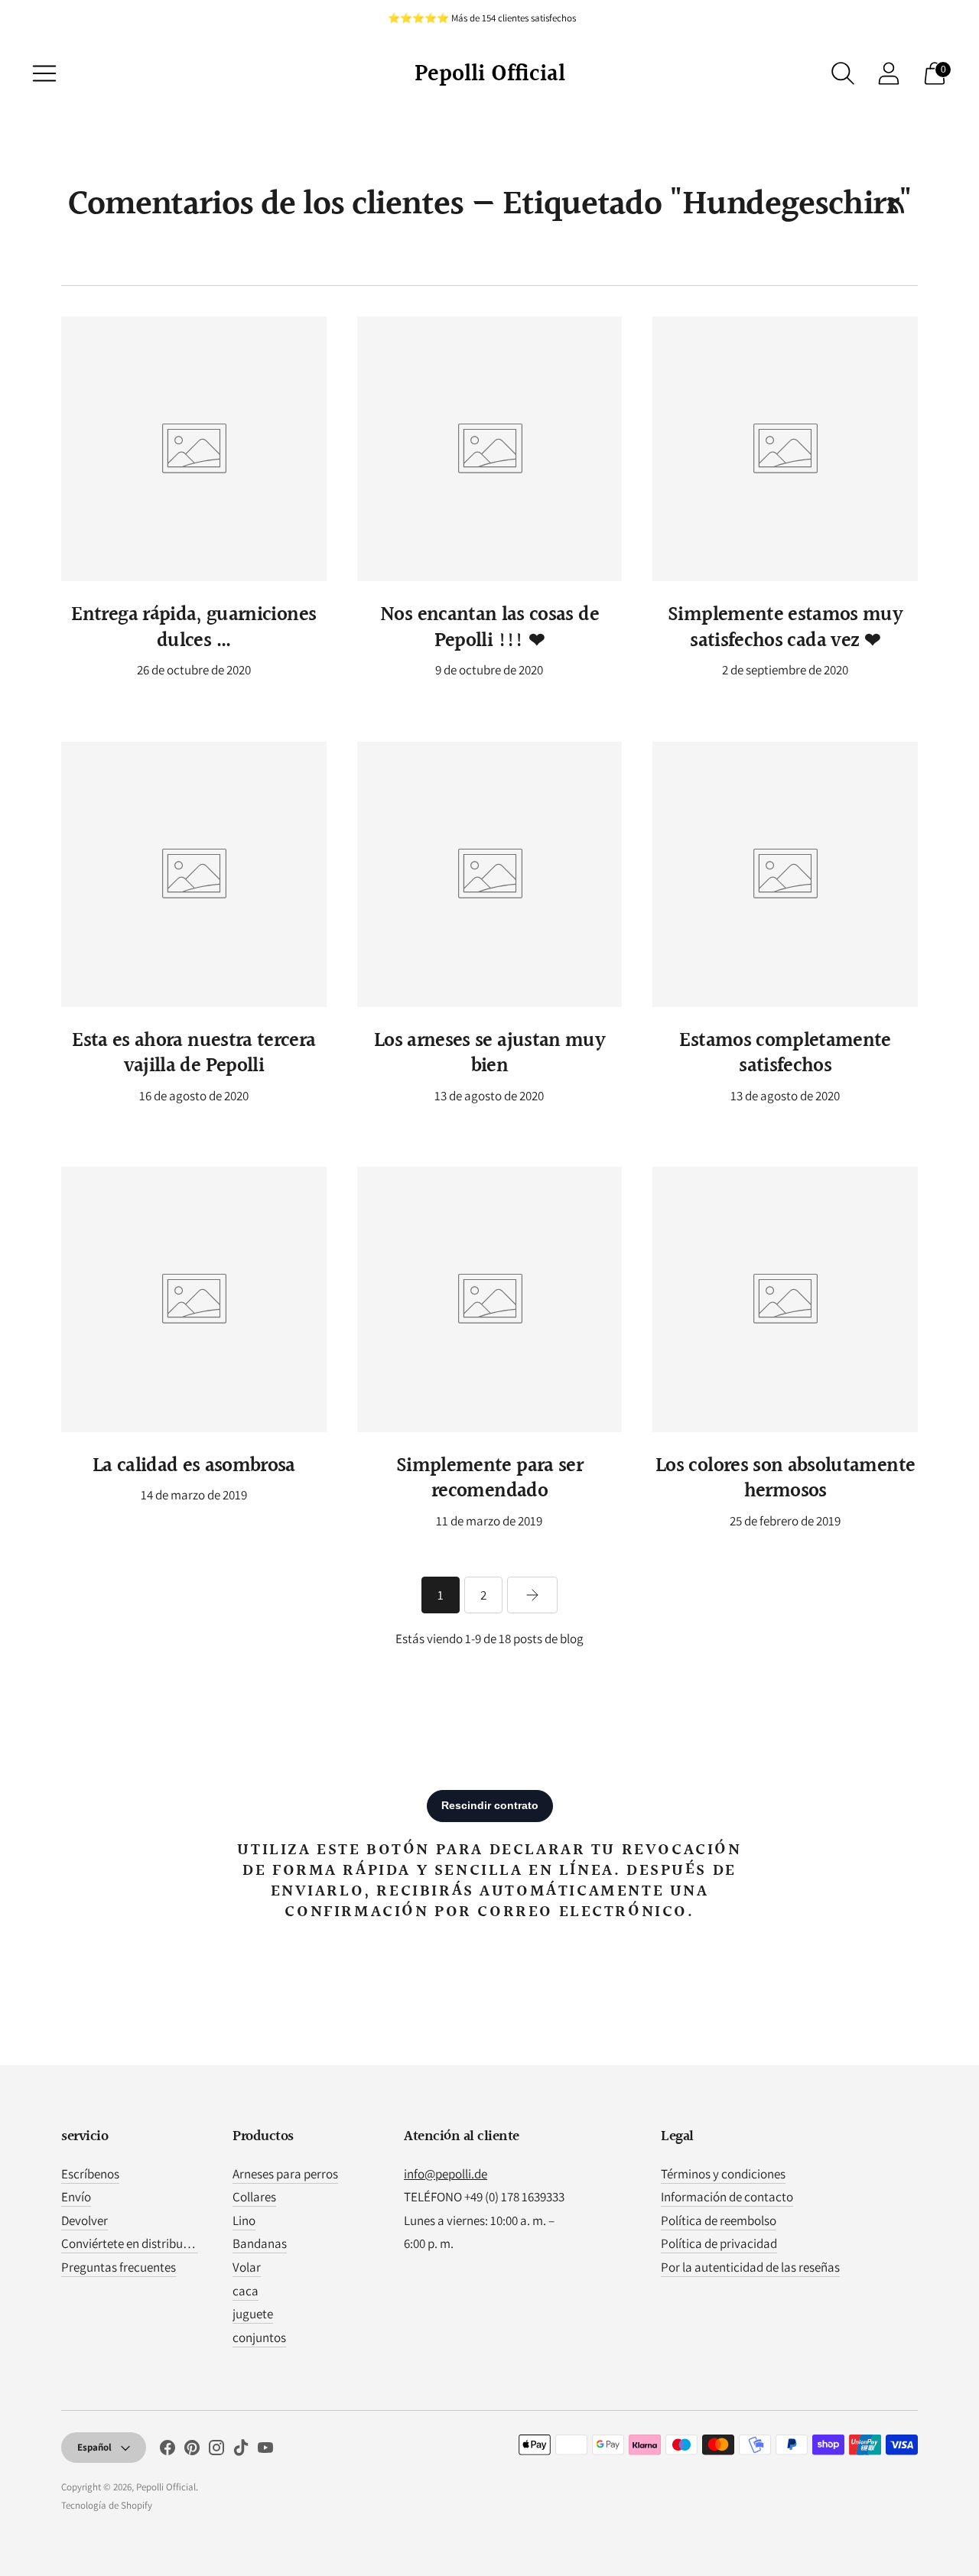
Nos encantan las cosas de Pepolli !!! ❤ (489, 628)
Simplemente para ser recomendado (489, 1479)
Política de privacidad (719, 2243)
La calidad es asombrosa (194, 1466)
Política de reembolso (719, 2220)
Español (94, 2447)
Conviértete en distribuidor (133, 2243)
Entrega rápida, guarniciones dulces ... (194, 628)
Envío (76, 2197)
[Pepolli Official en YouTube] (265, 2451)
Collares (254, 2197)
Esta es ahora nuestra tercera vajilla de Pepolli (194, 1054)
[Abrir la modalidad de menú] (44, 73)
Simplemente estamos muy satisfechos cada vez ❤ (785, 628)
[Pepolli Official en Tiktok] (241, 2451)
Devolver (85, 2220)
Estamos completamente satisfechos (785, 1054)
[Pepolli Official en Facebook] (168, 2451)
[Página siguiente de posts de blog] (532, 1595)
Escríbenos (90, 2174)
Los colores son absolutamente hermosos (785, 1479)
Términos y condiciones (723, 2174)
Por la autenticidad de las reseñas (750, 2267)
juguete (253, 2314)
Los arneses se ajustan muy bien (489, 1054)
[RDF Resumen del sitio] (896, 205)
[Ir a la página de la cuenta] (889, 73)
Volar (247, 2267)
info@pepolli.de (446, 2174)
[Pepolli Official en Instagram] (216, 2451)
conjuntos (259, 2337)
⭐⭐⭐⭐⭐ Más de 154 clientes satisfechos (482, 18)
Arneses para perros (285, 2174)
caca (246, 2291)
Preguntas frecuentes (119, 2267)
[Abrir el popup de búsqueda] (843, 73)
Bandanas (260, 2243)
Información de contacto (727, 2197)
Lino (244, 2220)
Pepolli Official (166, 2487)
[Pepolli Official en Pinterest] (192, 2451)
